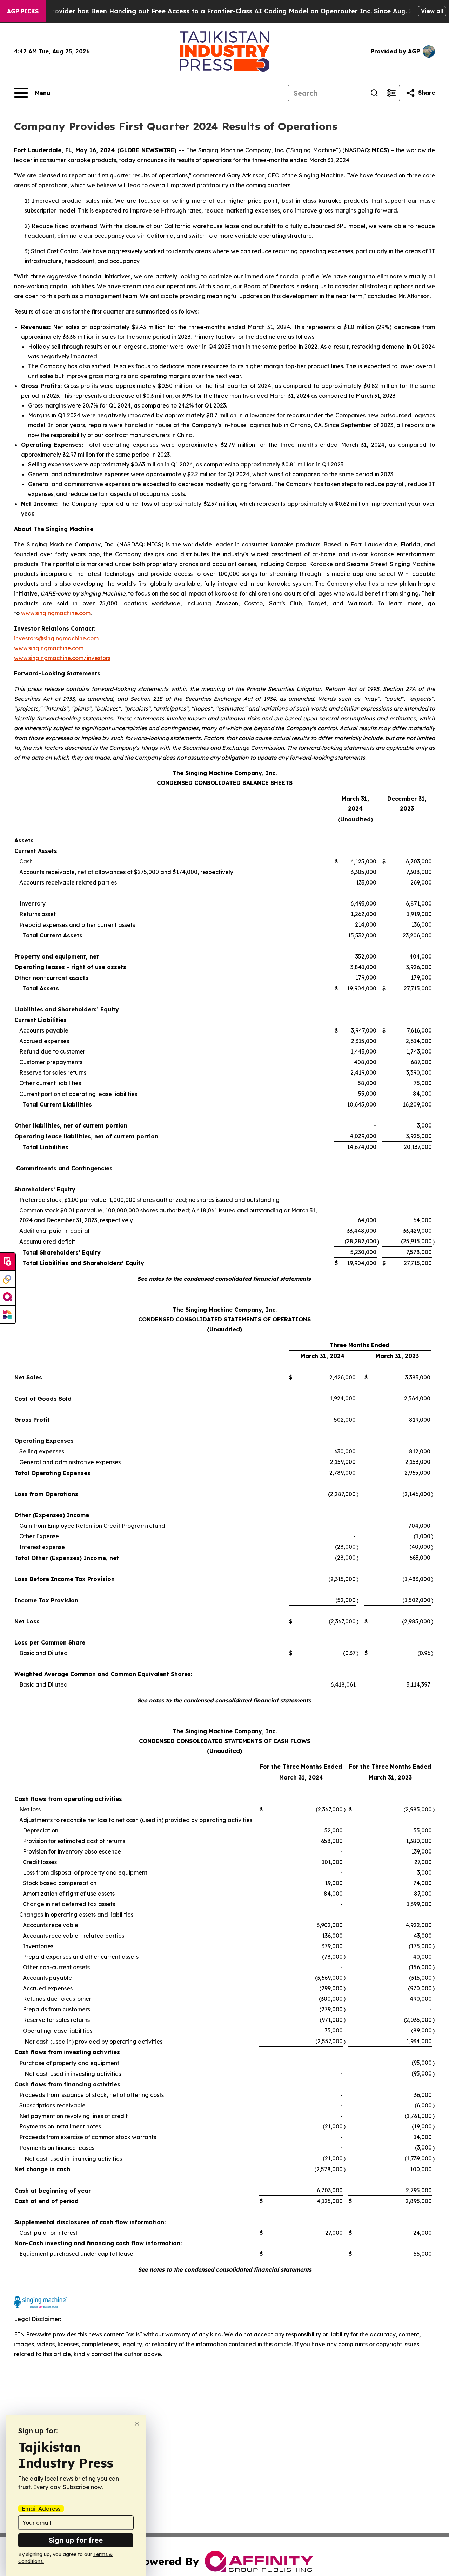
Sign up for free (76, 2540)
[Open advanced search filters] (391, 93)
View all (432, 11)
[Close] (137, 2424)
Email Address (41, 2509)
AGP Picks (23, 11)
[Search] (374, 93)
